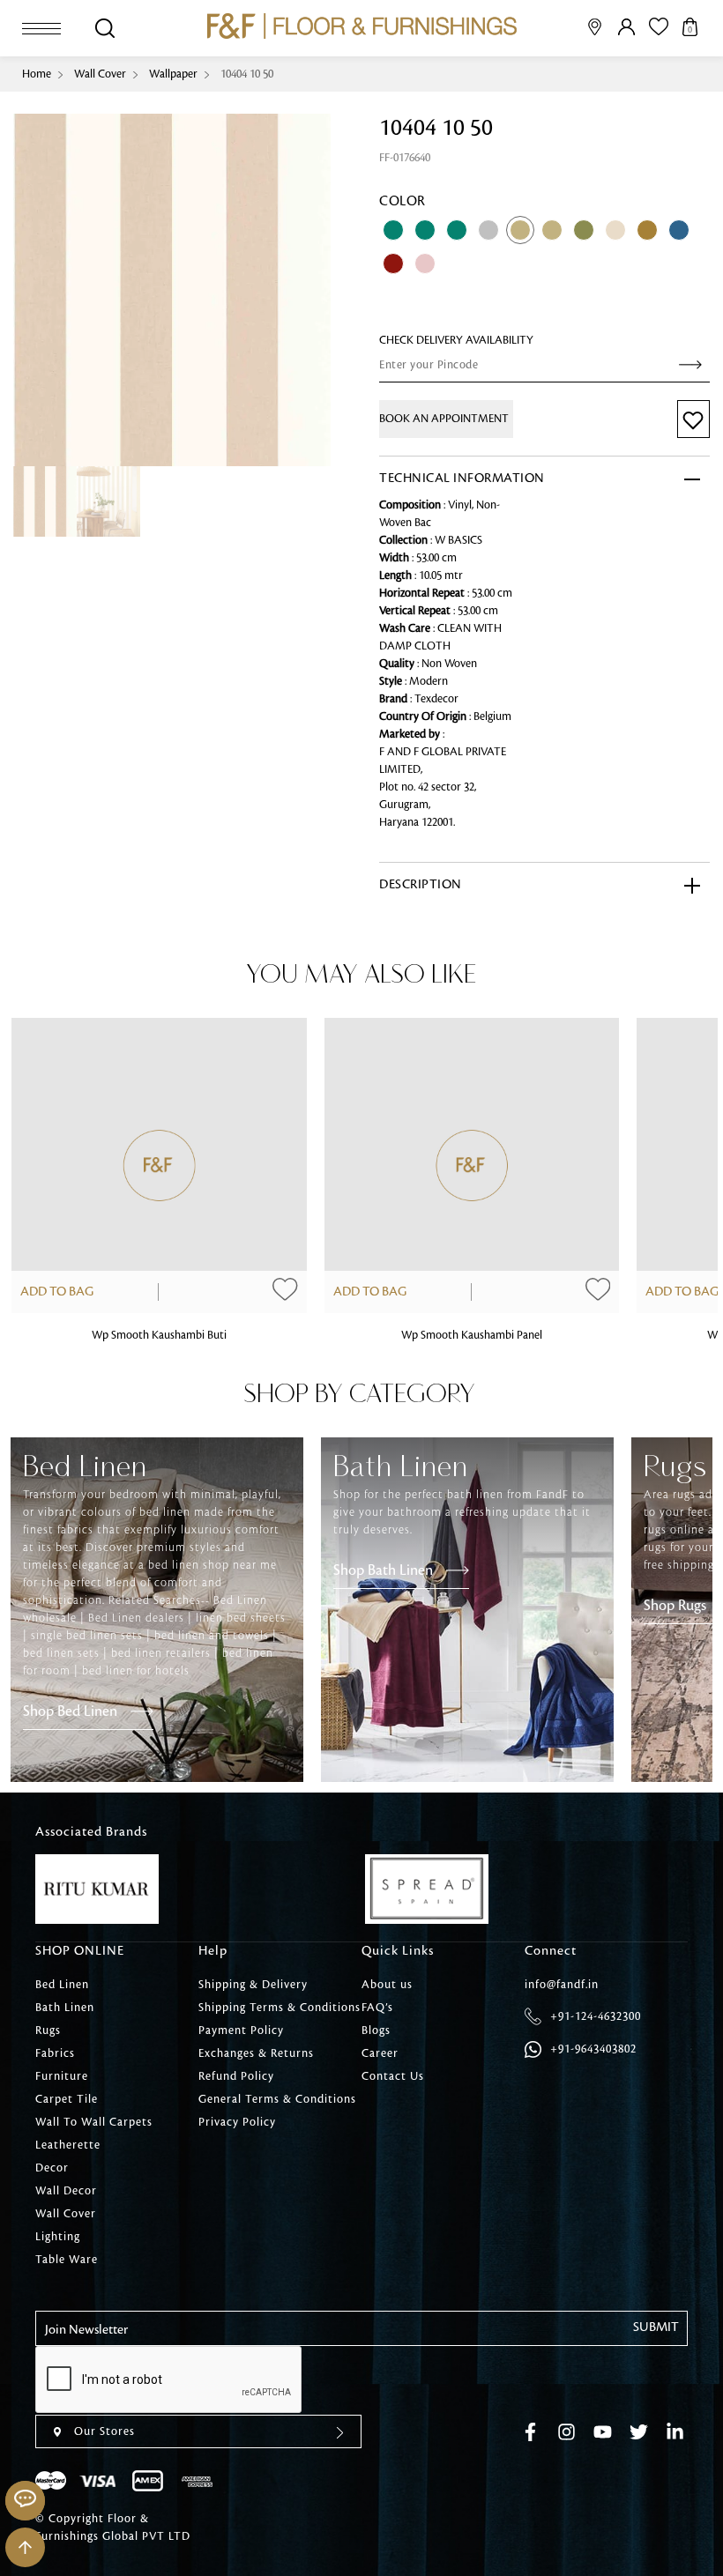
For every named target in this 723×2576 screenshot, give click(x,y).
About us (387, 1985)
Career (380, 2053)
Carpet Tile (67, 2099)
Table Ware (67, 2260)
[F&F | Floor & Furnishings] (362, 26)
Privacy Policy (237, 2122)
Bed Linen (62, 1985)
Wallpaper (173, 74)
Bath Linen (65, 2008)
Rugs (48, 2030)
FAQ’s (377, 2008)
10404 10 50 (247, 74)
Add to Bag (57, 1292)
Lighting (58, 2237)
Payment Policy (241, 2030)
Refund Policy (236, 2076)
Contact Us (393, 2076)
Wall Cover (100, 74)
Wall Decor (66, 2191)
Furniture (62, 2076)
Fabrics (55, 2053)
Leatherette (68, 2145)
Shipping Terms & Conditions (280, 2008)
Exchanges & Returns (256, 2053)
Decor (52, 2168)
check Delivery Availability (456, 340)
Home (37, 74)
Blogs (376, 2030)
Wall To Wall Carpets (94, 2122)
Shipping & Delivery (253, 1985)
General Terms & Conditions (277, 2099)
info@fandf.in (562, 1985)
